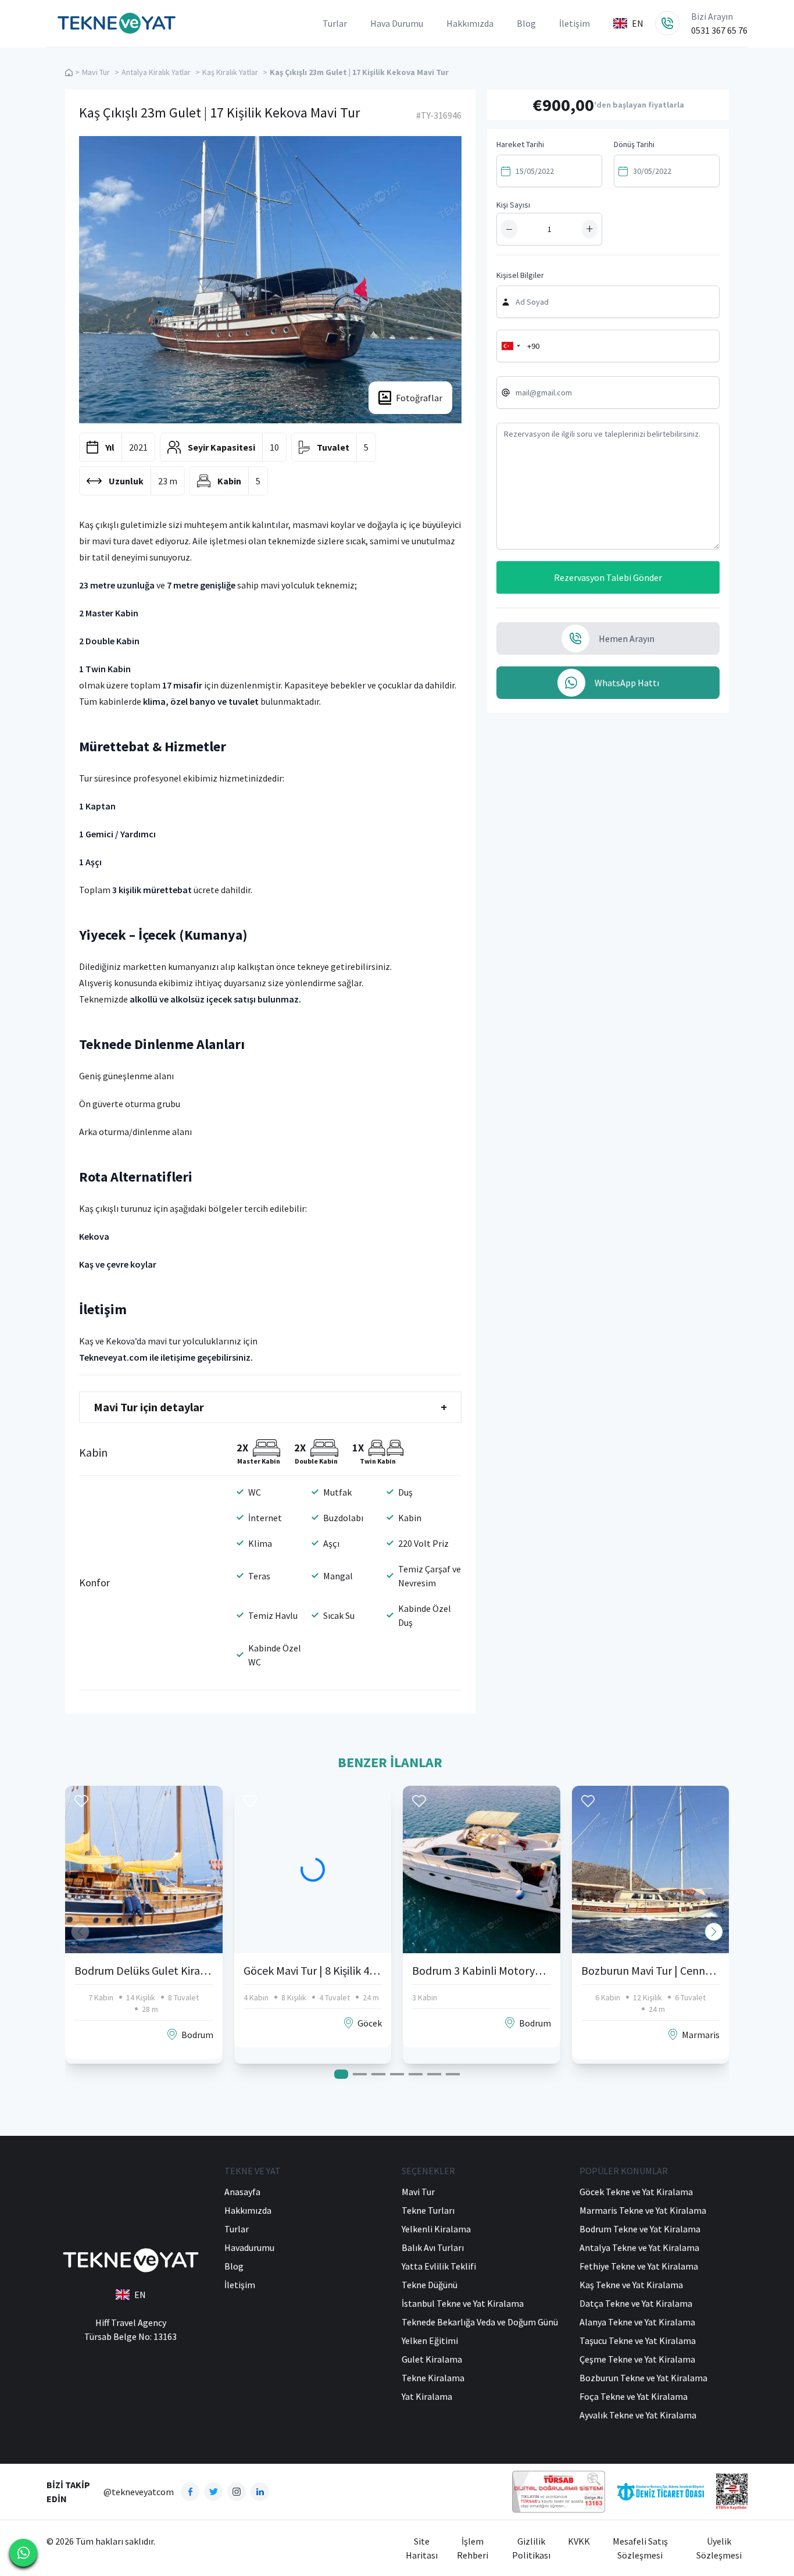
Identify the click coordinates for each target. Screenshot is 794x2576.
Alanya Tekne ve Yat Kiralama (637, 2322)
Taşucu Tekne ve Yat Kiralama (638, 2340)
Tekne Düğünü (430, 2285)
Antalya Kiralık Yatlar (156, 72)
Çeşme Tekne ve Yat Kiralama (637, 2359)
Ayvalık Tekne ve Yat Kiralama (638, 2415)
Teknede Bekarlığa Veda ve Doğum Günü (480, 2322)
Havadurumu (249, 2247)
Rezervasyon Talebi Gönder (608, 577)
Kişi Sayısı (513, 205)
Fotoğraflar (419, 398)
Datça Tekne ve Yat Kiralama (636, 2303)
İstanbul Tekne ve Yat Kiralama (463, 2303)
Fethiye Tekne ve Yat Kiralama (639, 2266)
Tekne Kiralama (433, 2378)
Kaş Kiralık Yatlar (230, 72)
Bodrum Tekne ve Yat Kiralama (640, 2229)
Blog (526, 23)
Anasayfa (242, 2192)
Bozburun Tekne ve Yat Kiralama (643, 2378)
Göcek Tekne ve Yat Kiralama (636, 2192)
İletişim (575, 23)
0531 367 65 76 (719, 30)
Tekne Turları (428, 2210)
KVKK (579, 2541)
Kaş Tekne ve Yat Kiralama (631, 2285)
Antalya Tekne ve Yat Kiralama (639, 2247)
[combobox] (510, 346)
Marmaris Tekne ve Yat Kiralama (643, 2210)
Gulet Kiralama (432, 2359)
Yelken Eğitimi (430, 2340)
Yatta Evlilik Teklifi (439, 2266)
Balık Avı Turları (433, 2247)
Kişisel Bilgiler (520, 275)
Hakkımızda (470, 23)
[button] (714, 1932)
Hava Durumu (397, 23)
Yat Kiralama (427, 2396)
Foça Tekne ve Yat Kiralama (634, 2396)
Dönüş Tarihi (634, 144)
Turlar (335, 23)
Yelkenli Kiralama (436, 2229)
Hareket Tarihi (520, 144)
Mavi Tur (96, 72)
